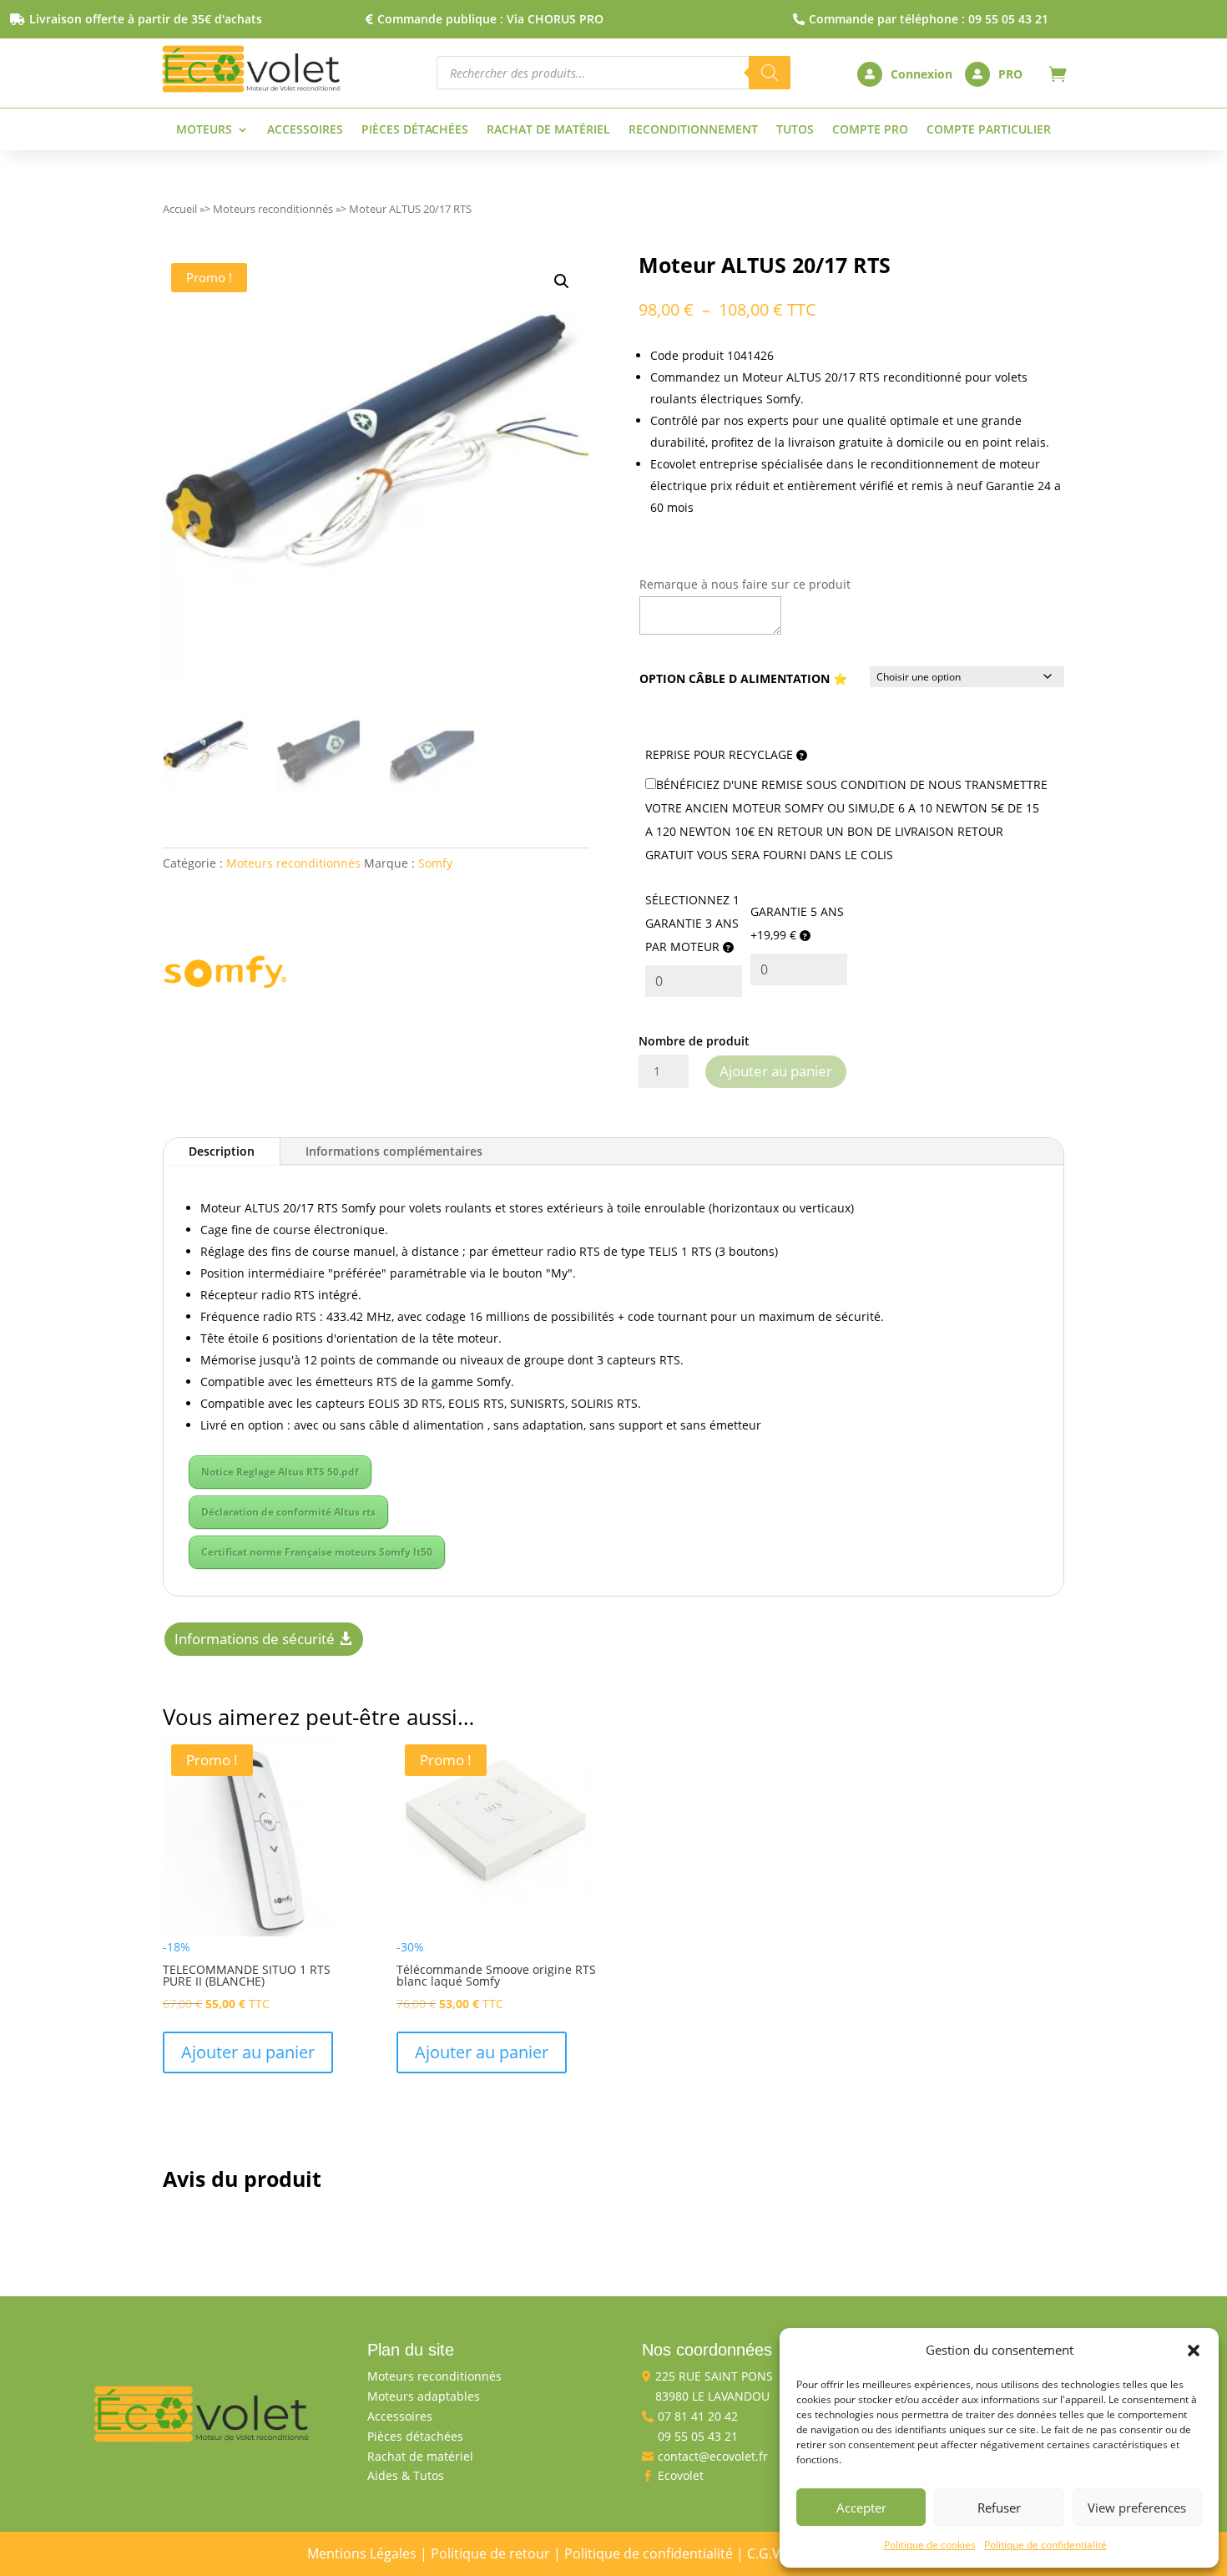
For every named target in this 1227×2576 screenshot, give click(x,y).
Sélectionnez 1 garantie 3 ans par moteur (692, 923)
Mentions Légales (362, 2553)
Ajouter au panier (776, 1071)
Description (222, 1151)
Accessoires (305, 130)
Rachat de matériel (548, 130)
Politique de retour (490, 2553)
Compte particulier (989, 130)
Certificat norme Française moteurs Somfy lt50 (317, 1552)
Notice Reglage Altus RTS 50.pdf (280, 1472)
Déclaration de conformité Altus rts (288, 1512)
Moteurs (204, 130)
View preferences (1137, 2508)
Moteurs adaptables (424, 2396)
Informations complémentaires (394, 1151)
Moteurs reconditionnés (273, 209)
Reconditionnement (693, 130)
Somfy (435, 863)
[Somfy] (225, 975)
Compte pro (870, 130)
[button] (1194, 2351)
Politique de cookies (930, 2545)
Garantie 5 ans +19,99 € (797, 923)
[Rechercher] (770, 73)
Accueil (180, 209)
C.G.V (764, 2553)
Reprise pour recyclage (721, 754)
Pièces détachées (415, 130)
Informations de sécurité (255, 1639)
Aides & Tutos (406, 2475)
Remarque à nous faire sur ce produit (745, 584)
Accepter (861, 2508)
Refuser (999, 2508)
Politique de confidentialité (1045, 2545)
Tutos (795, 130)
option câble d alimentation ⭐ (743, 678)
